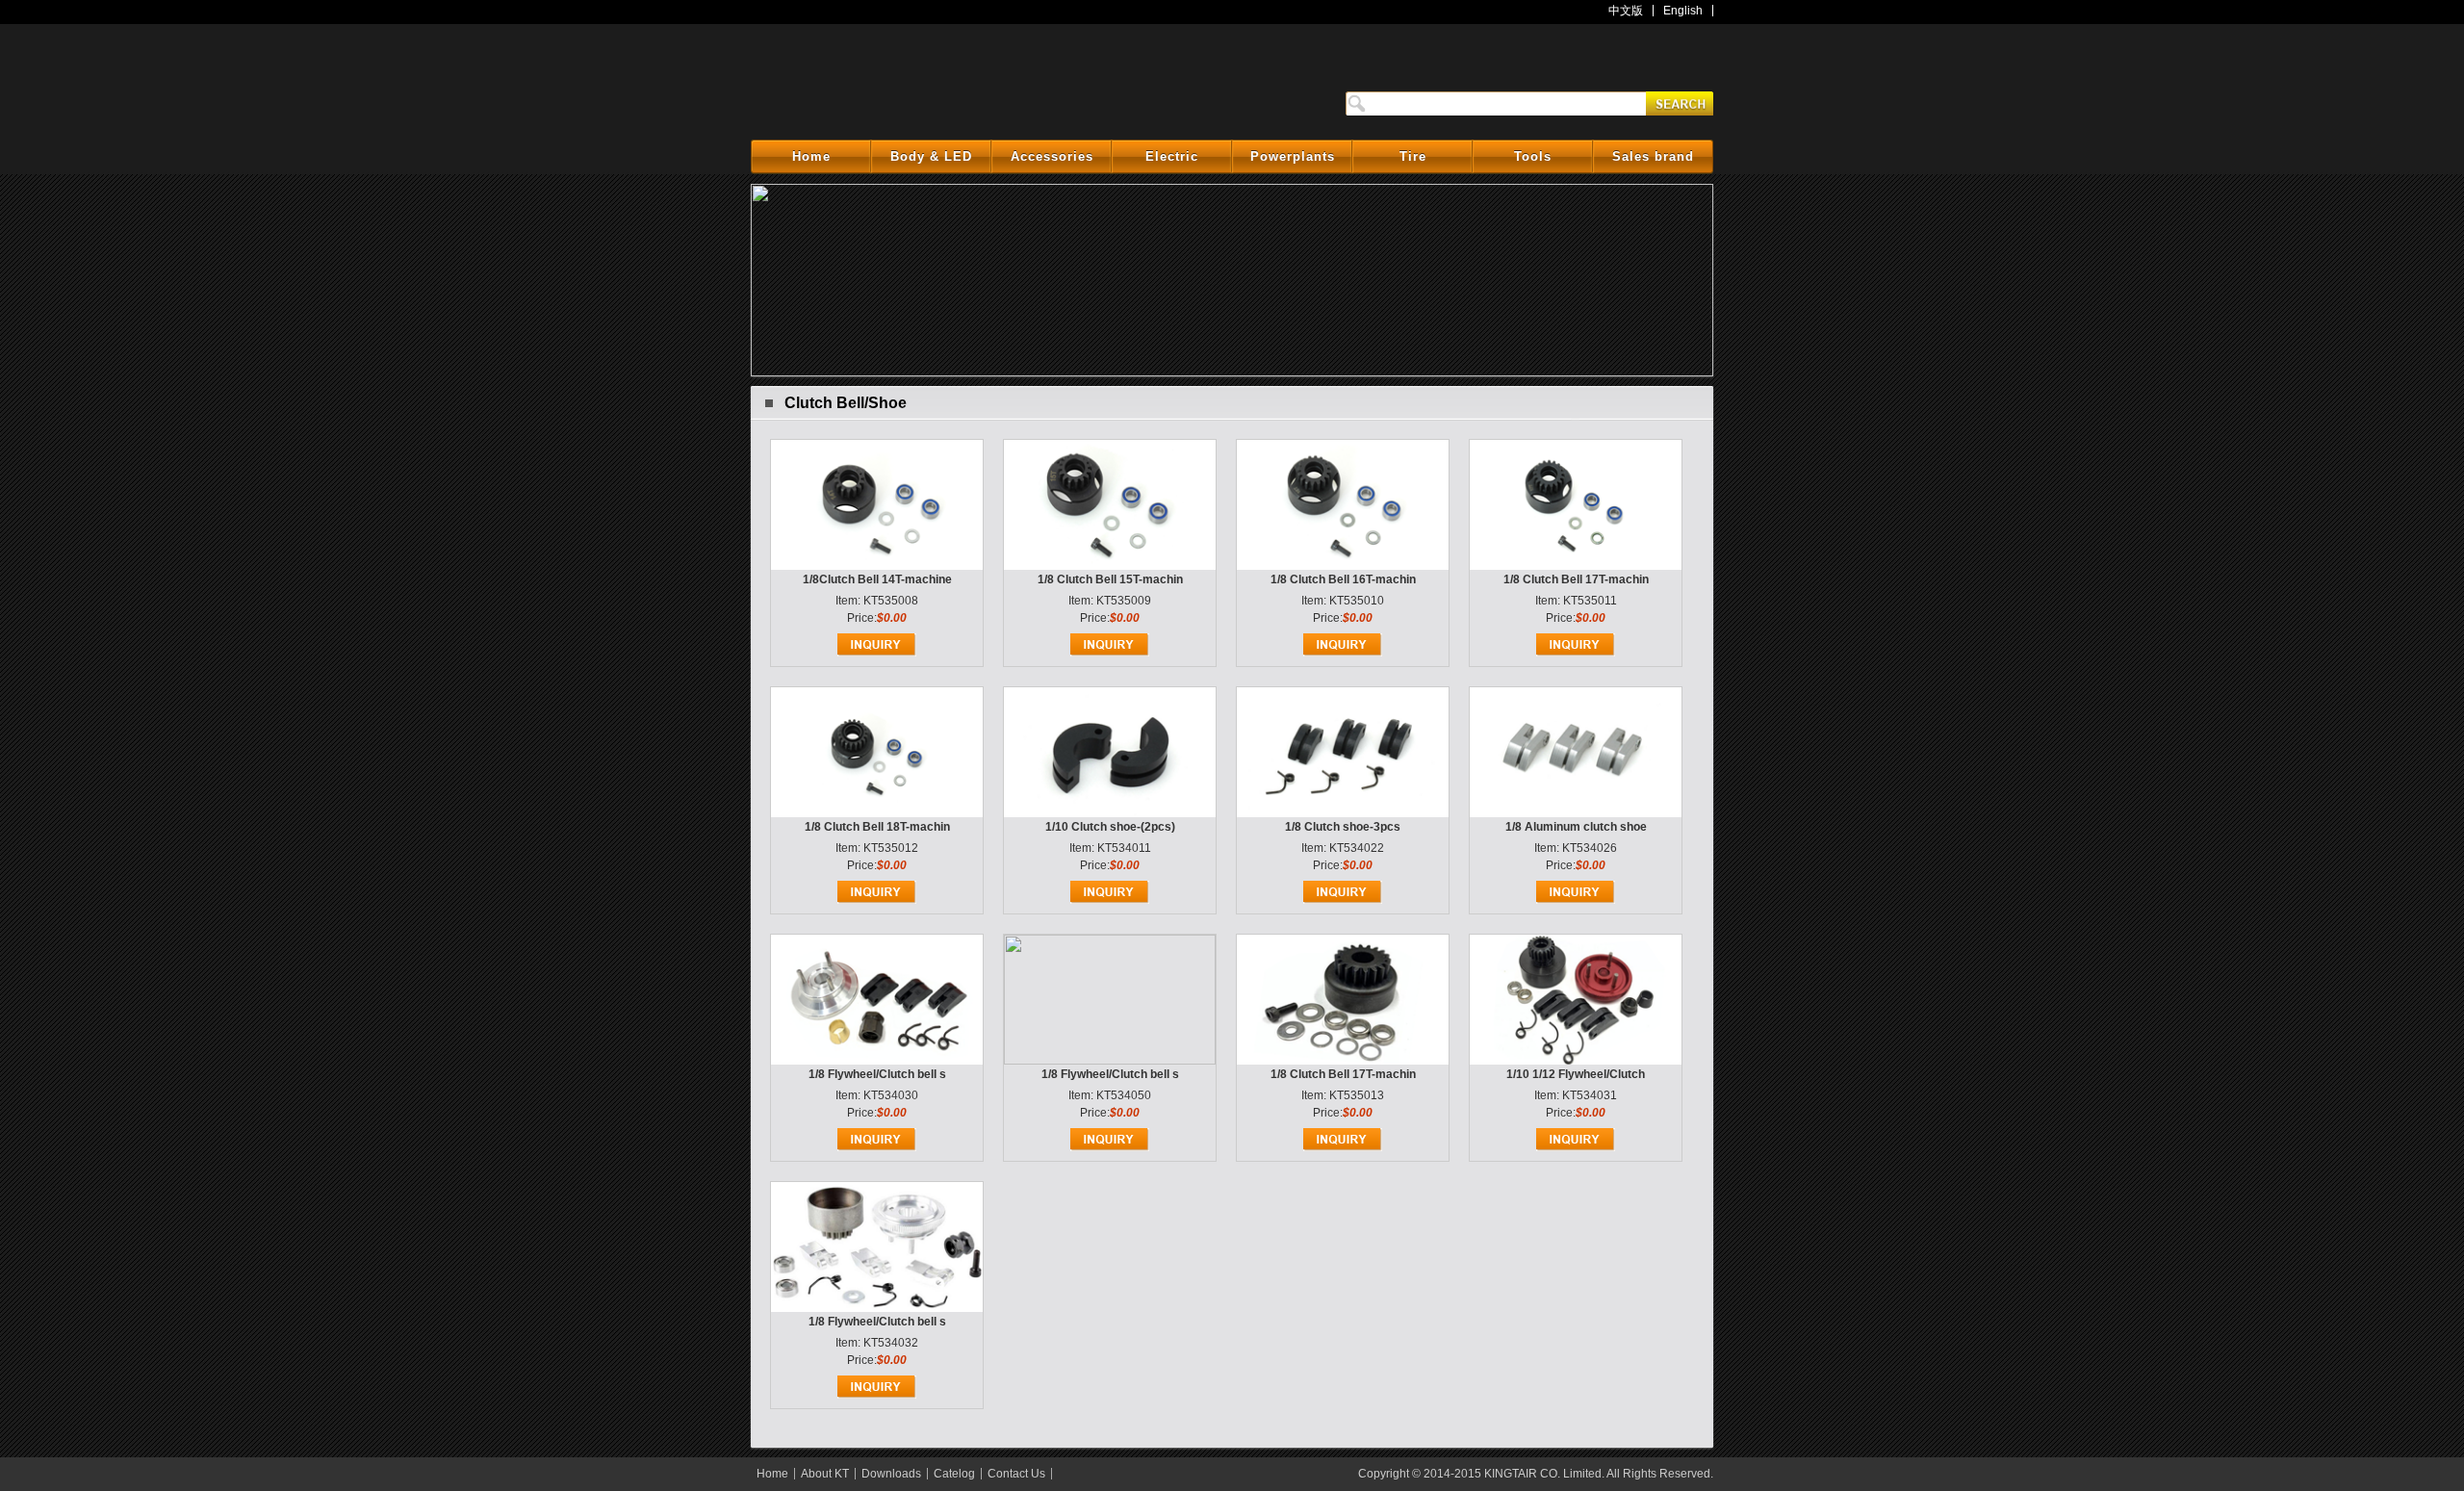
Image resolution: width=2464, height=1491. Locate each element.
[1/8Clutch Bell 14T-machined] (877, 566)
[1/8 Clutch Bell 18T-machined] (877, 813)
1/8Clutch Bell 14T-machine (877, 579)
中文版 (1626, 11)
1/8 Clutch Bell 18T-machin (877, 827)
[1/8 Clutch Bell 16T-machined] (1343, 566)
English (1683, 11)
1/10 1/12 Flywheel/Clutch (1576, 1074)
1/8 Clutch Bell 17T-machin (1576, 579)
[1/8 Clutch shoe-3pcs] (1343, 813)
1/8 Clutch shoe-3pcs (1343, 827)
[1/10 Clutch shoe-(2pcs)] (1110, 813)
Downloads (891, 1474)
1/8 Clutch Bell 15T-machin (1110, 579)
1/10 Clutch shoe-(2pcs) (1110, 827)
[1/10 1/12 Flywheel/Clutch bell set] (1576, 1061)
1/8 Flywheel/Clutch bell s (877, 1074)
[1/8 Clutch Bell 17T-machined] (1576, 566)
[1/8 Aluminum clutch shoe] (1576, 813)
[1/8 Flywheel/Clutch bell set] (877, 1061)
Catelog (954, 1474)
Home (772, 1474)
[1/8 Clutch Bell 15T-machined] (1110, 566)
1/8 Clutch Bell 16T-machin (1343, 579)
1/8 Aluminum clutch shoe (1576, 827)
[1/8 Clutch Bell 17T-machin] (1343, 1061)
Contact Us (1016, 1474)
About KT (825, 1474)
